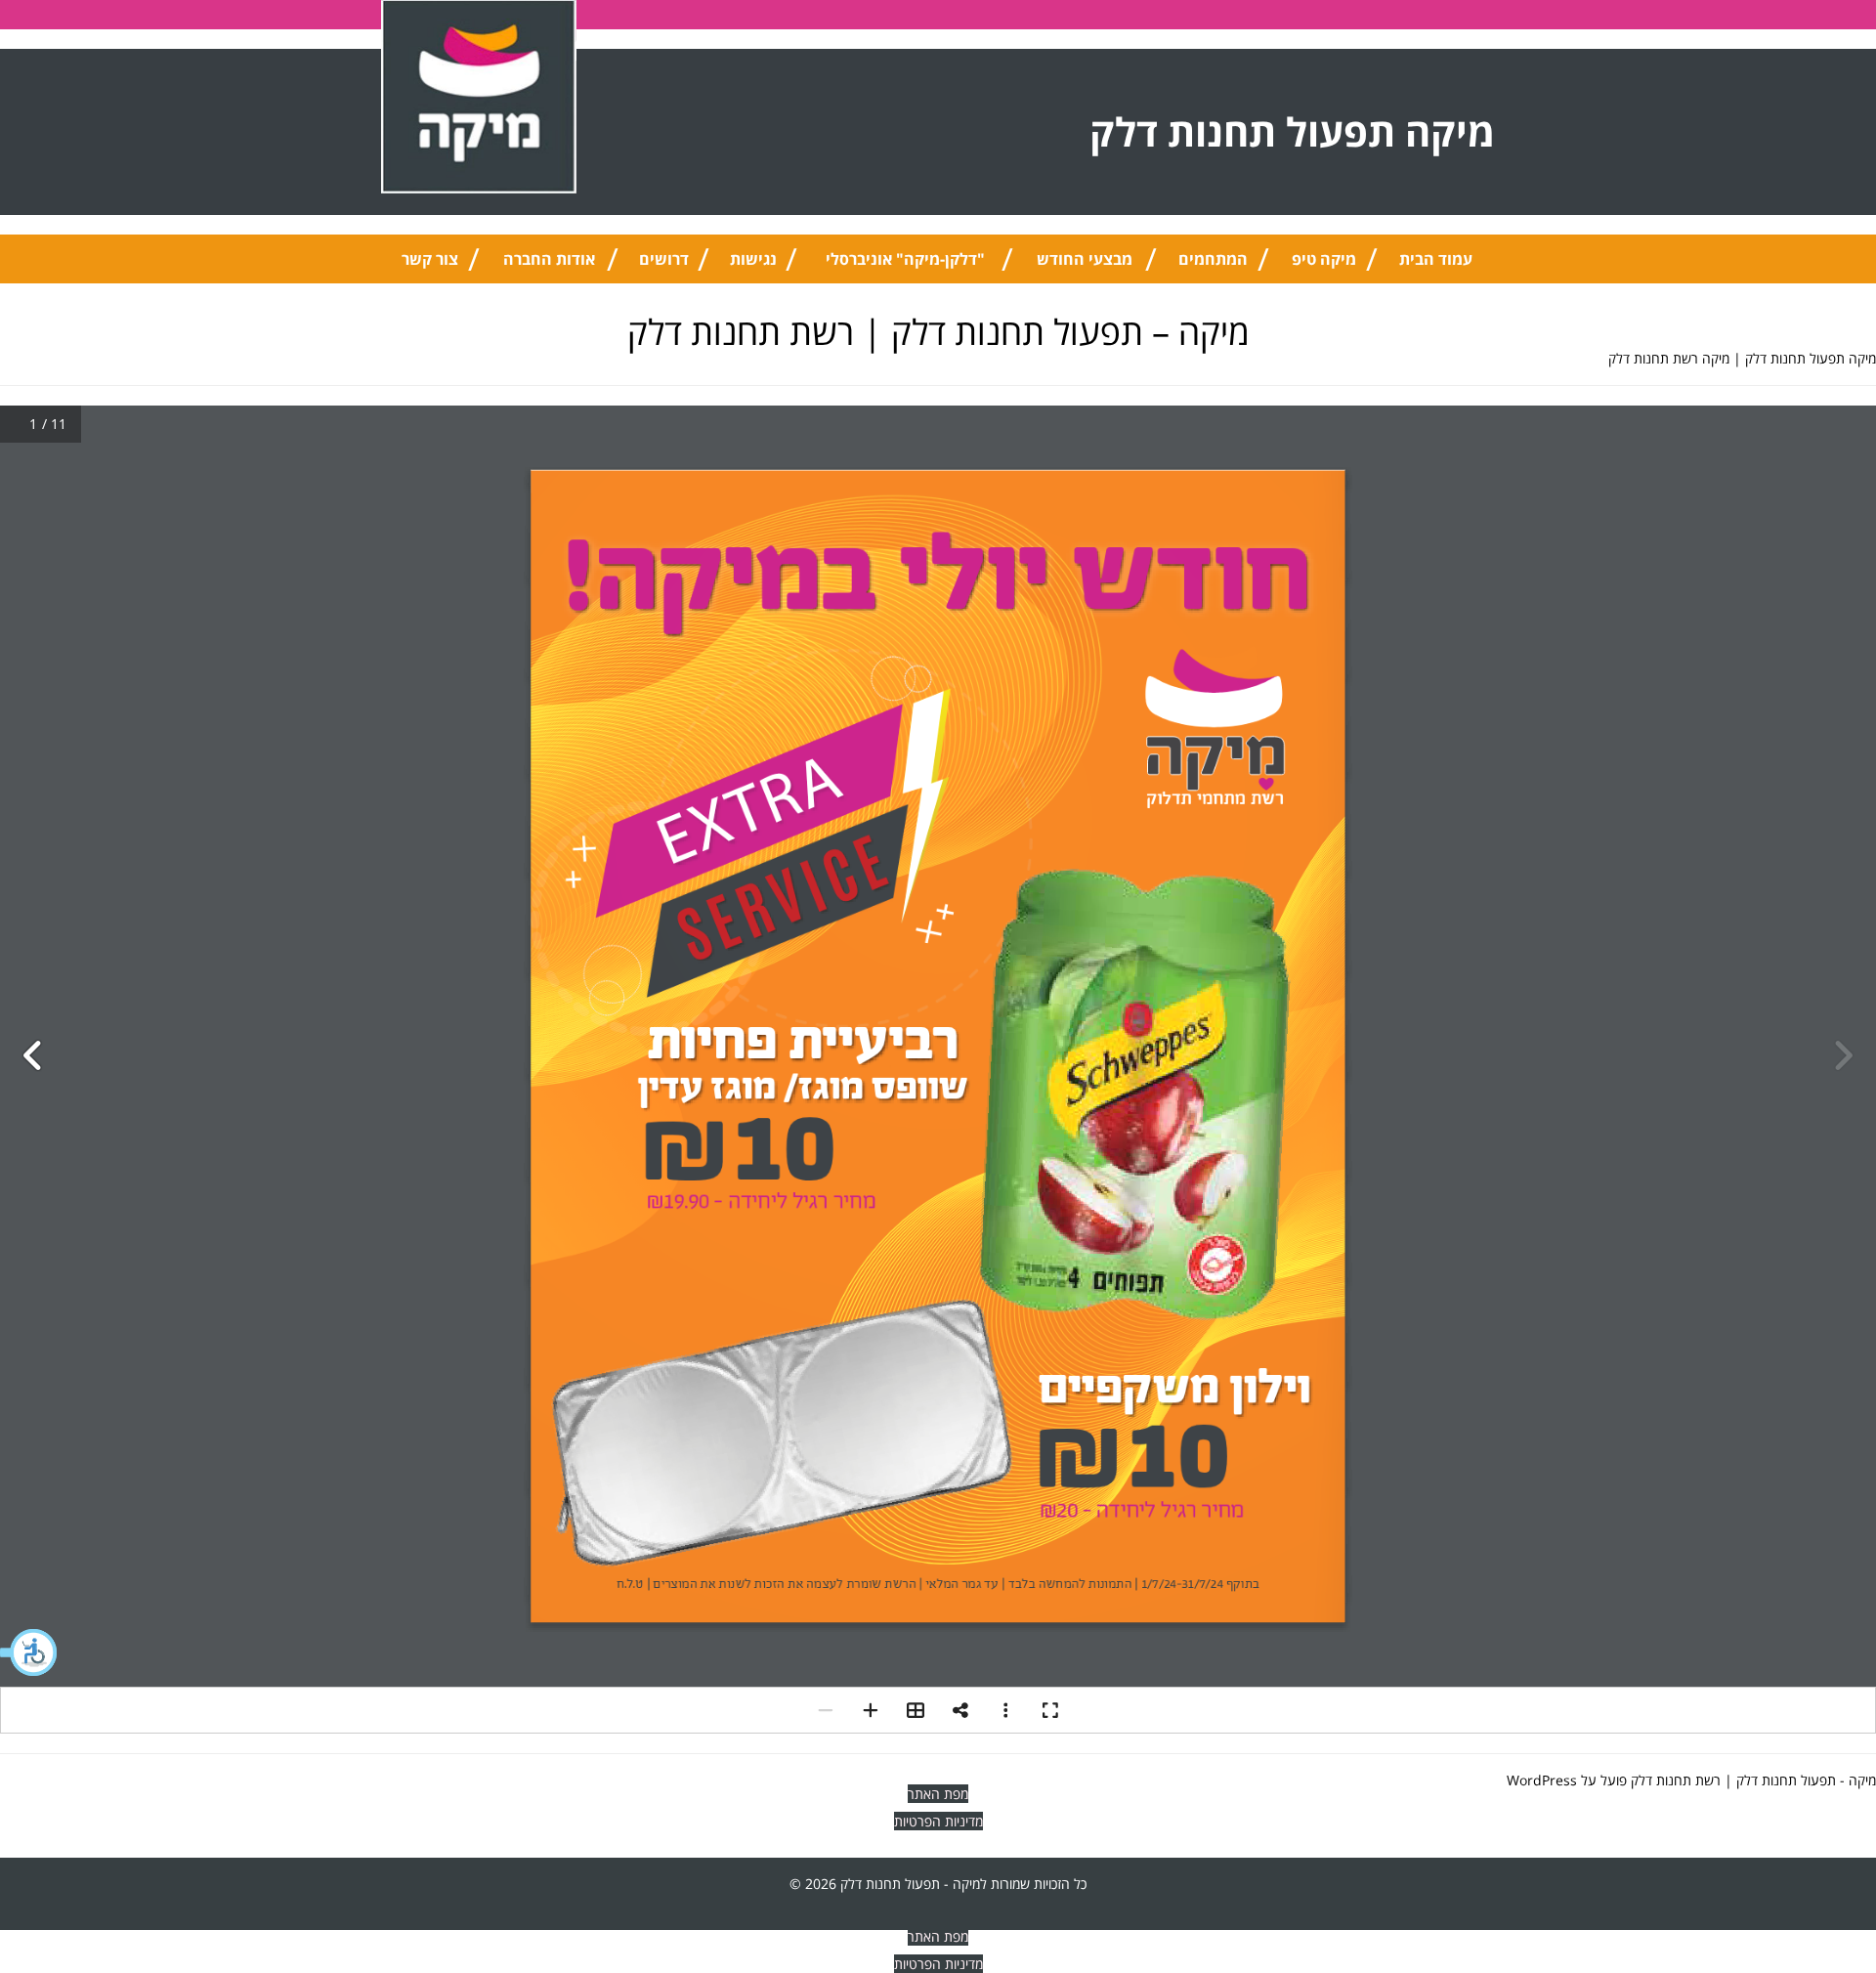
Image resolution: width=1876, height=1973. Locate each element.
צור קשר (430, 259)
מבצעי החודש (1085, 259)
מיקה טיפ (1324, 259)
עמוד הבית (1436, 259)
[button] (29, 1652)
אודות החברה (549, 259)
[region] (1622, 1843)
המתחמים (1213, 259)
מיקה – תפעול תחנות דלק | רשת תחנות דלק (938, 332)
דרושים (664, 259)
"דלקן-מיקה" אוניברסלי (905, 259)
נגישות (753, 259)
